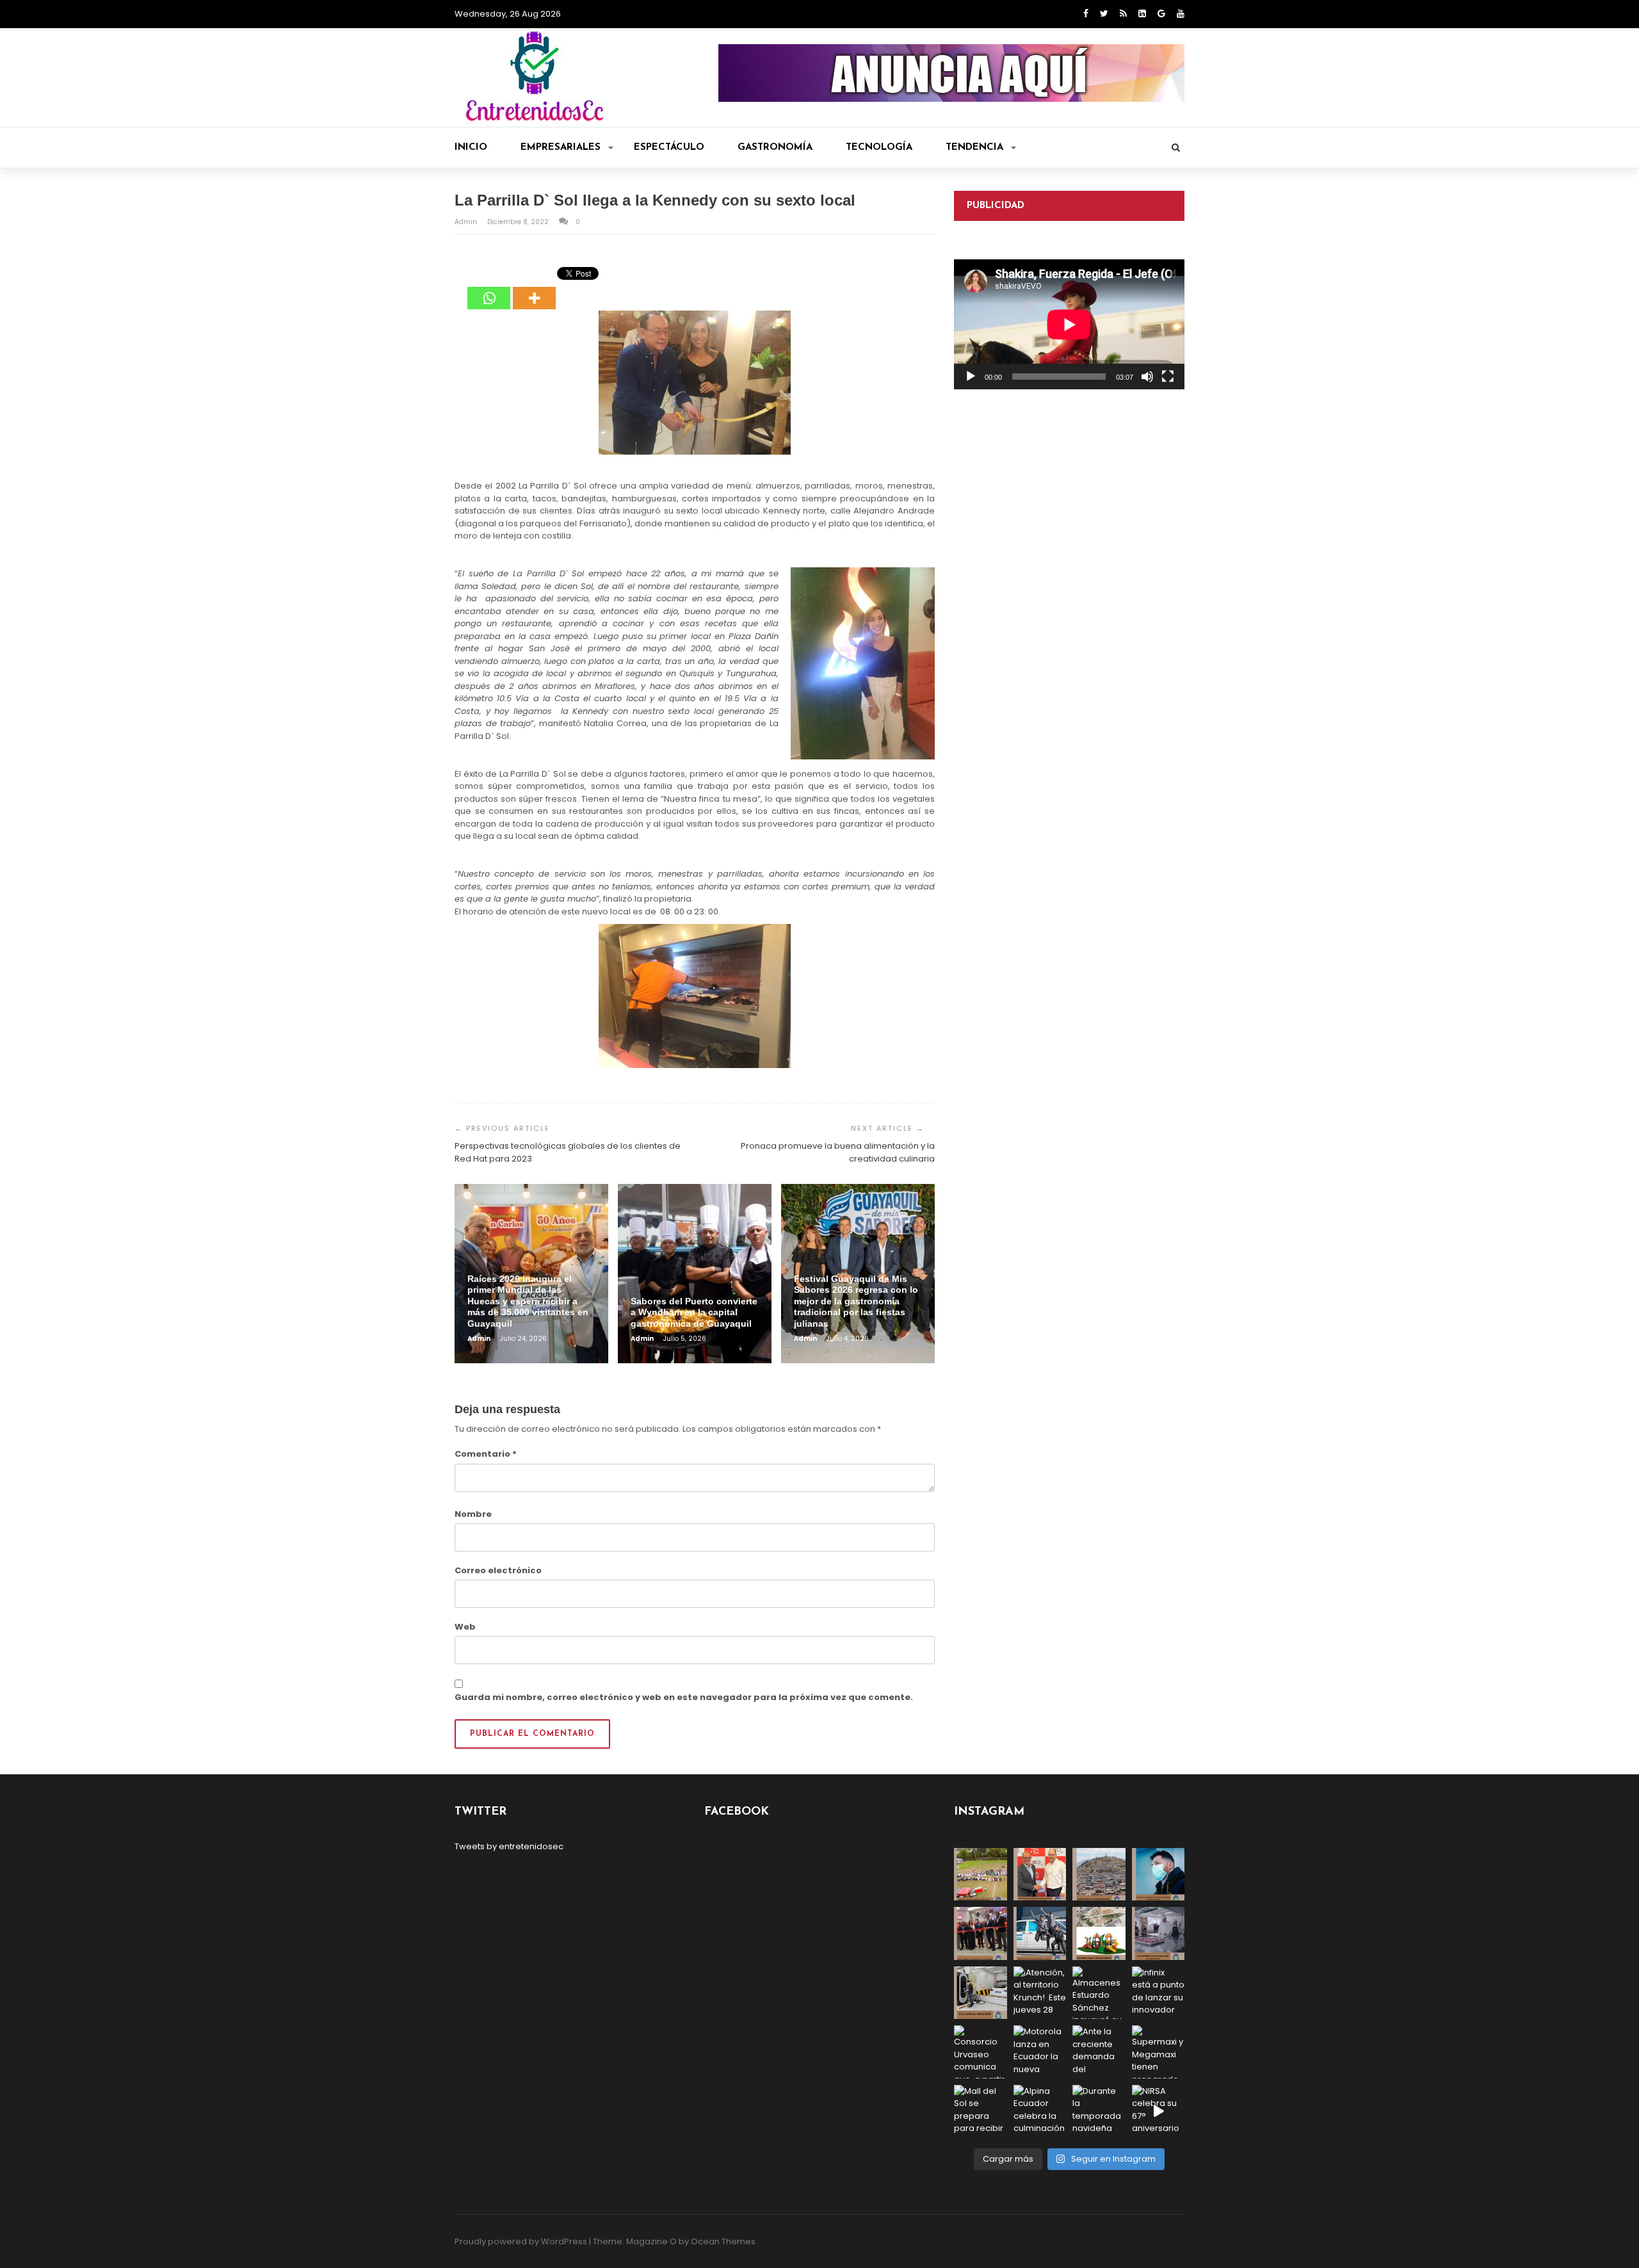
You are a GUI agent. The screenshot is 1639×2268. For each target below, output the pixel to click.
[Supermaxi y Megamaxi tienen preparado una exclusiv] (1159, 2052)
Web (465, 1627)
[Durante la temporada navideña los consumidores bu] (1099, 2111)
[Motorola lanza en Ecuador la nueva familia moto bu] (1040, 2052)
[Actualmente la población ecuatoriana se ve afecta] (1159, 1875)
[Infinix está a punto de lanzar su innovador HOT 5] (1159, 1993)
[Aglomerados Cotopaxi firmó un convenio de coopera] (1040, 1875)
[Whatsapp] (489, 289)
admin (467, 222)
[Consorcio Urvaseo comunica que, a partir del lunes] (981, 2052)
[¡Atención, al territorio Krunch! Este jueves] (1040, 1993)
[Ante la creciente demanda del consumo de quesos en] (1099, 2052)
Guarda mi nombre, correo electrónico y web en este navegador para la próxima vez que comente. (684, 1697)
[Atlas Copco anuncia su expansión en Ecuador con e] (1040, 1933)
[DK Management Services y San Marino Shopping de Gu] (1099, 1933)
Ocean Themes (723, 2241)
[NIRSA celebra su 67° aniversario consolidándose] (1159, 2111)
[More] (534, 289)
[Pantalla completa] (1168, 377)
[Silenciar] (1147, 377)
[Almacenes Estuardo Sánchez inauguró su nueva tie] (1099, 1993)
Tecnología (879, 148)
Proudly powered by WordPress (521, 2241)
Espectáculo (669, 148)
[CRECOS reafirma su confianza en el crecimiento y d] (981, 1933)
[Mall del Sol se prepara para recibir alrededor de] (981, 2111)
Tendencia (974, 148)
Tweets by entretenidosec (509, 1846)
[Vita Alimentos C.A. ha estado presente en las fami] (1159, 1933)
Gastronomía (775, 148)
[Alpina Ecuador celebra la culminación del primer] (1040, 2111)
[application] (1069, 324)
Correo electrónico (498, 1570)
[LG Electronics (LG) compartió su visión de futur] (981, 1993)
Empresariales (561, 148)
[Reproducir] (971, 377)
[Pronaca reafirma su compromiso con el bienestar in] (981, 1875)
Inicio (471, 148)
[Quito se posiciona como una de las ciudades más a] (1099, 1875)
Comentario (486, 1454)
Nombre (473, 1514)
